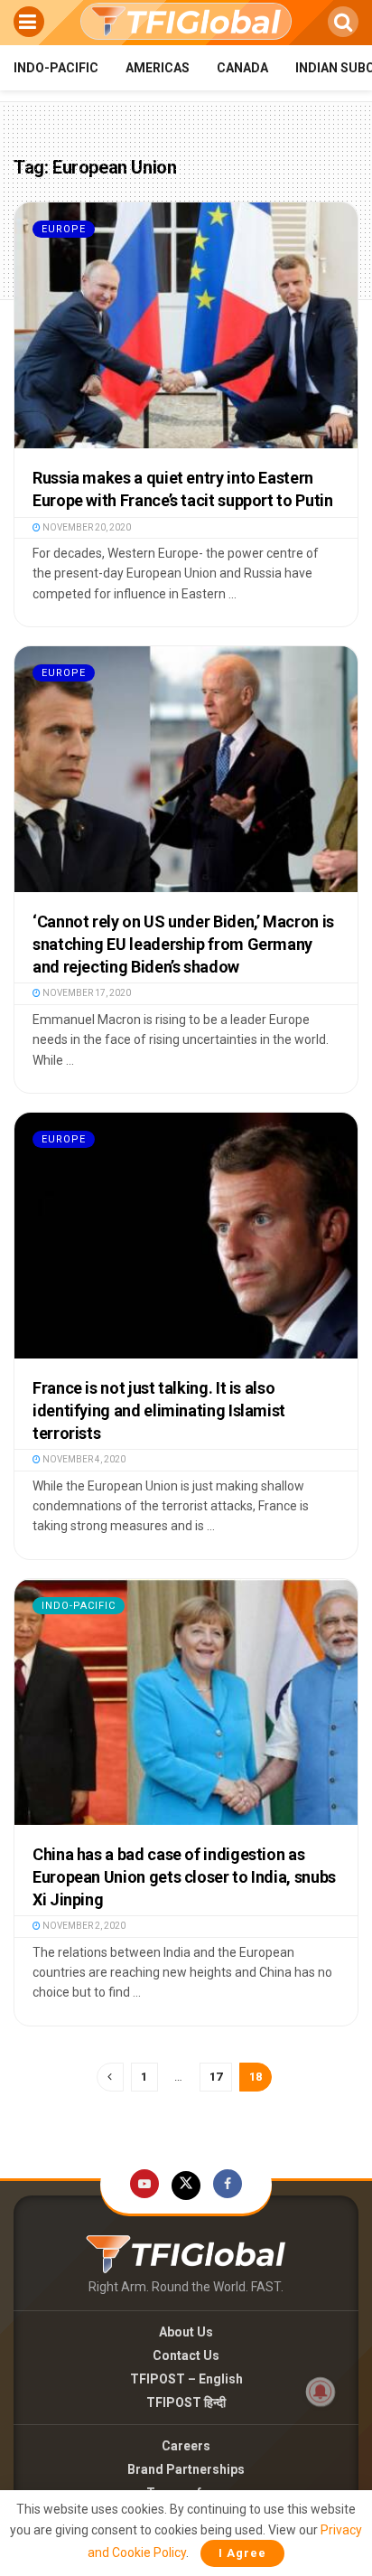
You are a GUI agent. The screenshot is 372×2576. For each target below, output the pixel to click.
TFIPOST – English (186, 2379)
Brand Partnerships (186, 2469)
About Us (186, 2332)
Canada (242, 68)
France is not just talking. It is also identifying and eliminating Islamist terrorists (159, 1410)
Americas (158, 68)
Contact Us (186, 2355)
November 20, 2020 (86, 527)
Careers (186, 2446)
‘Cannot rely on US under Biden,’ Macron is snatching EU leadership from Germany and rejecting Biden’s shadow (183, 944)
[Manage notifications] (321, 2392)
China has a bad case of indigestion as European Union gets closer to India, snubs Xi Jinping (184, 1877)
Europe (64, 229)
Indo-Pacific (56, 68)
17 (216, 2077)
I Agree (242, 2553)
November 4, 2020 (83, 1459)
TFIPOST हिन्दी (186, 2402)
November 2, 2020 (83, 1926)
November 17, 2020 (86, 993)
